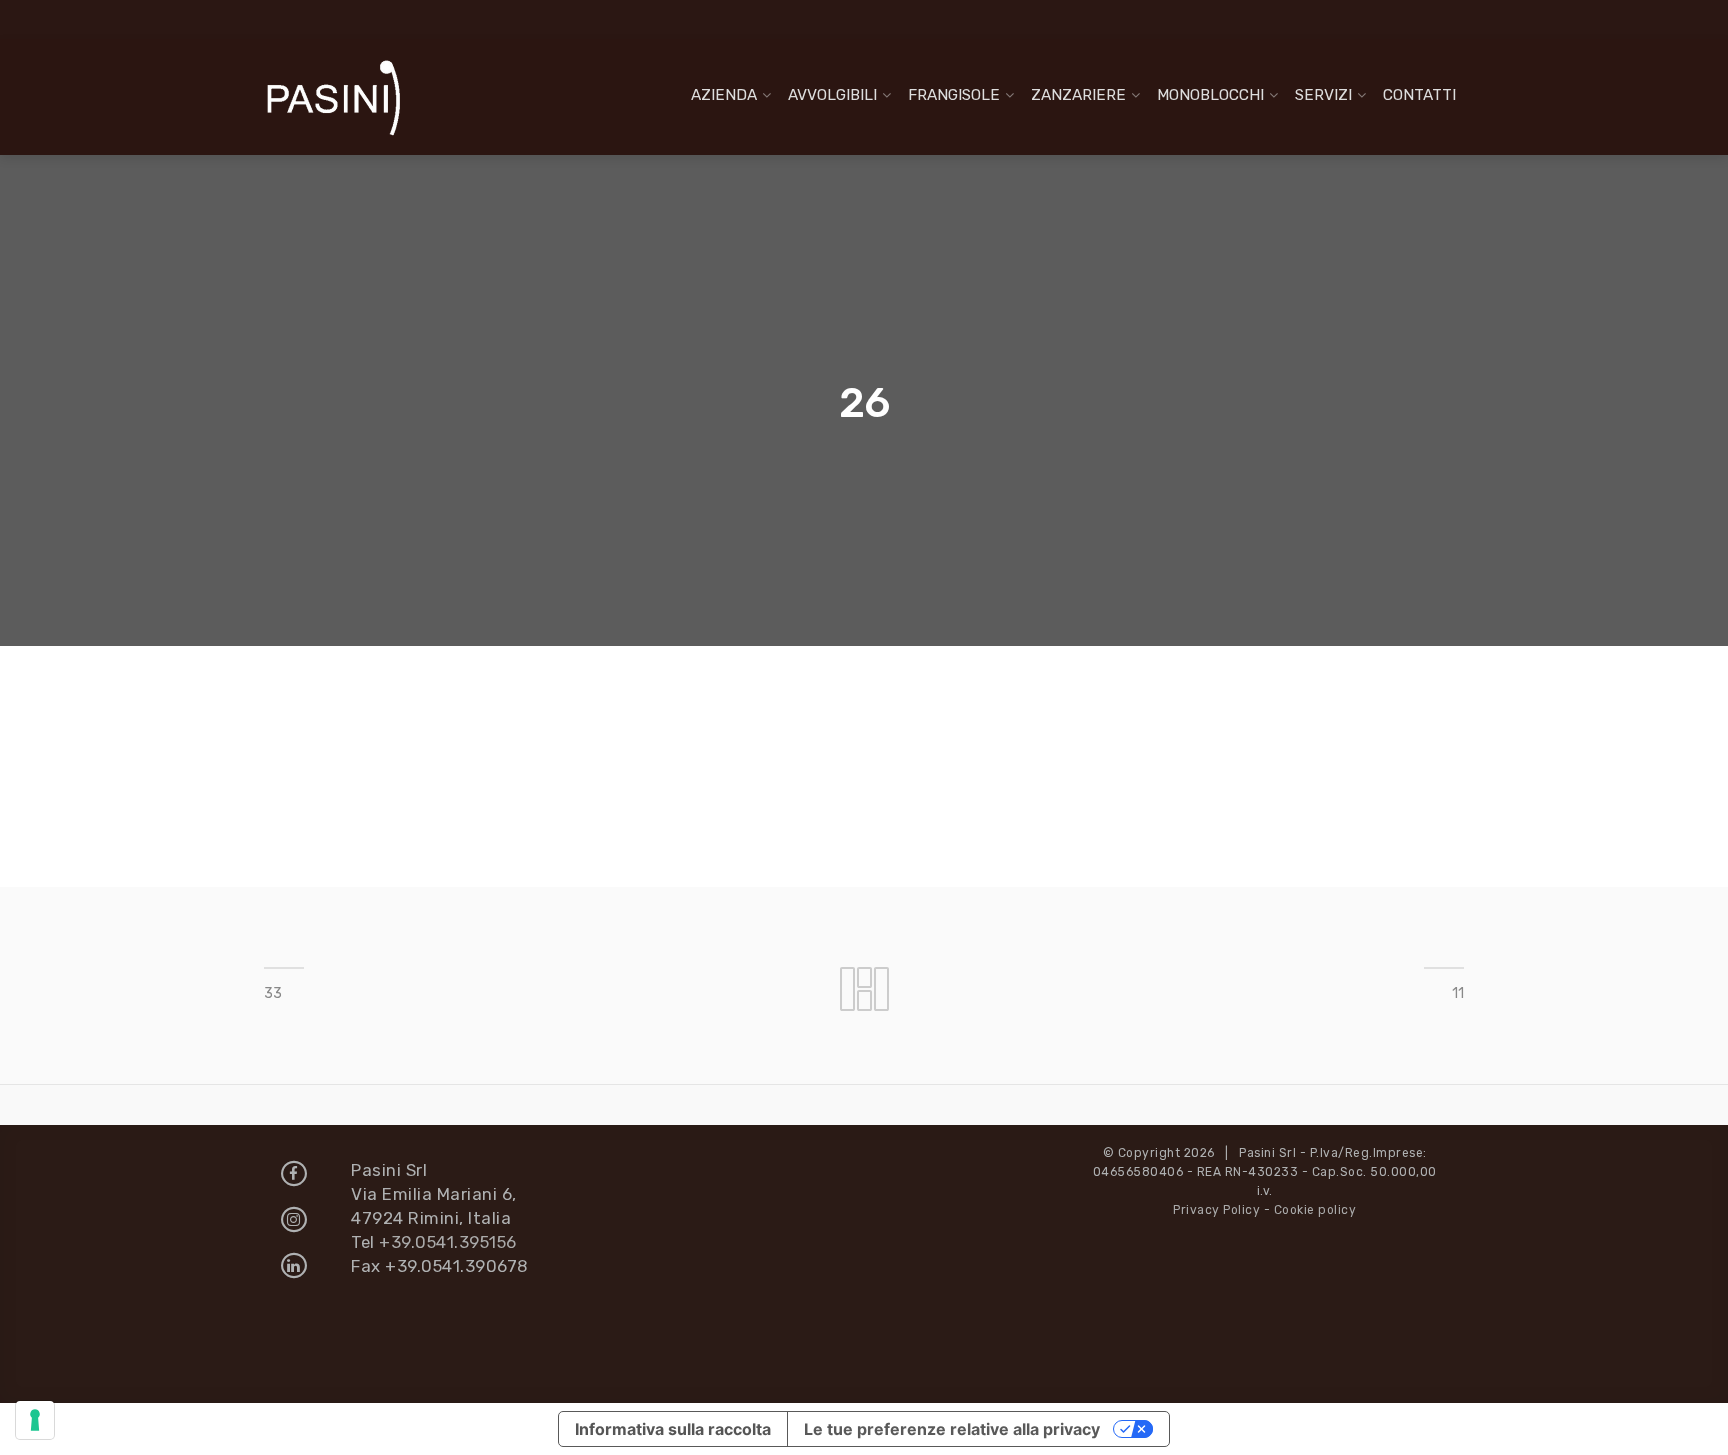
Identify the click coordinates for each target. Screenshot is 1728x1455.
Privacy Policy (1216, 1210)
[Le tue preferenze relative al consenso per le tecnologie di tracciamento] (35, 1420)
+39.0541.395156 (448, 1242)
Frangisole (954, 95)
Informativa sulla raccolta (673, 1429)
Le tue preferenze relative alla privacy (952, 1429)
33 (273, 993)
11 (1458, 993)
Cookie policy (1315, 1210)
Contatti (1419, 95)
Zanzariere (1078, 95)
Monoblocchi (1210, 95)
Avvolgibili (832, 95)
